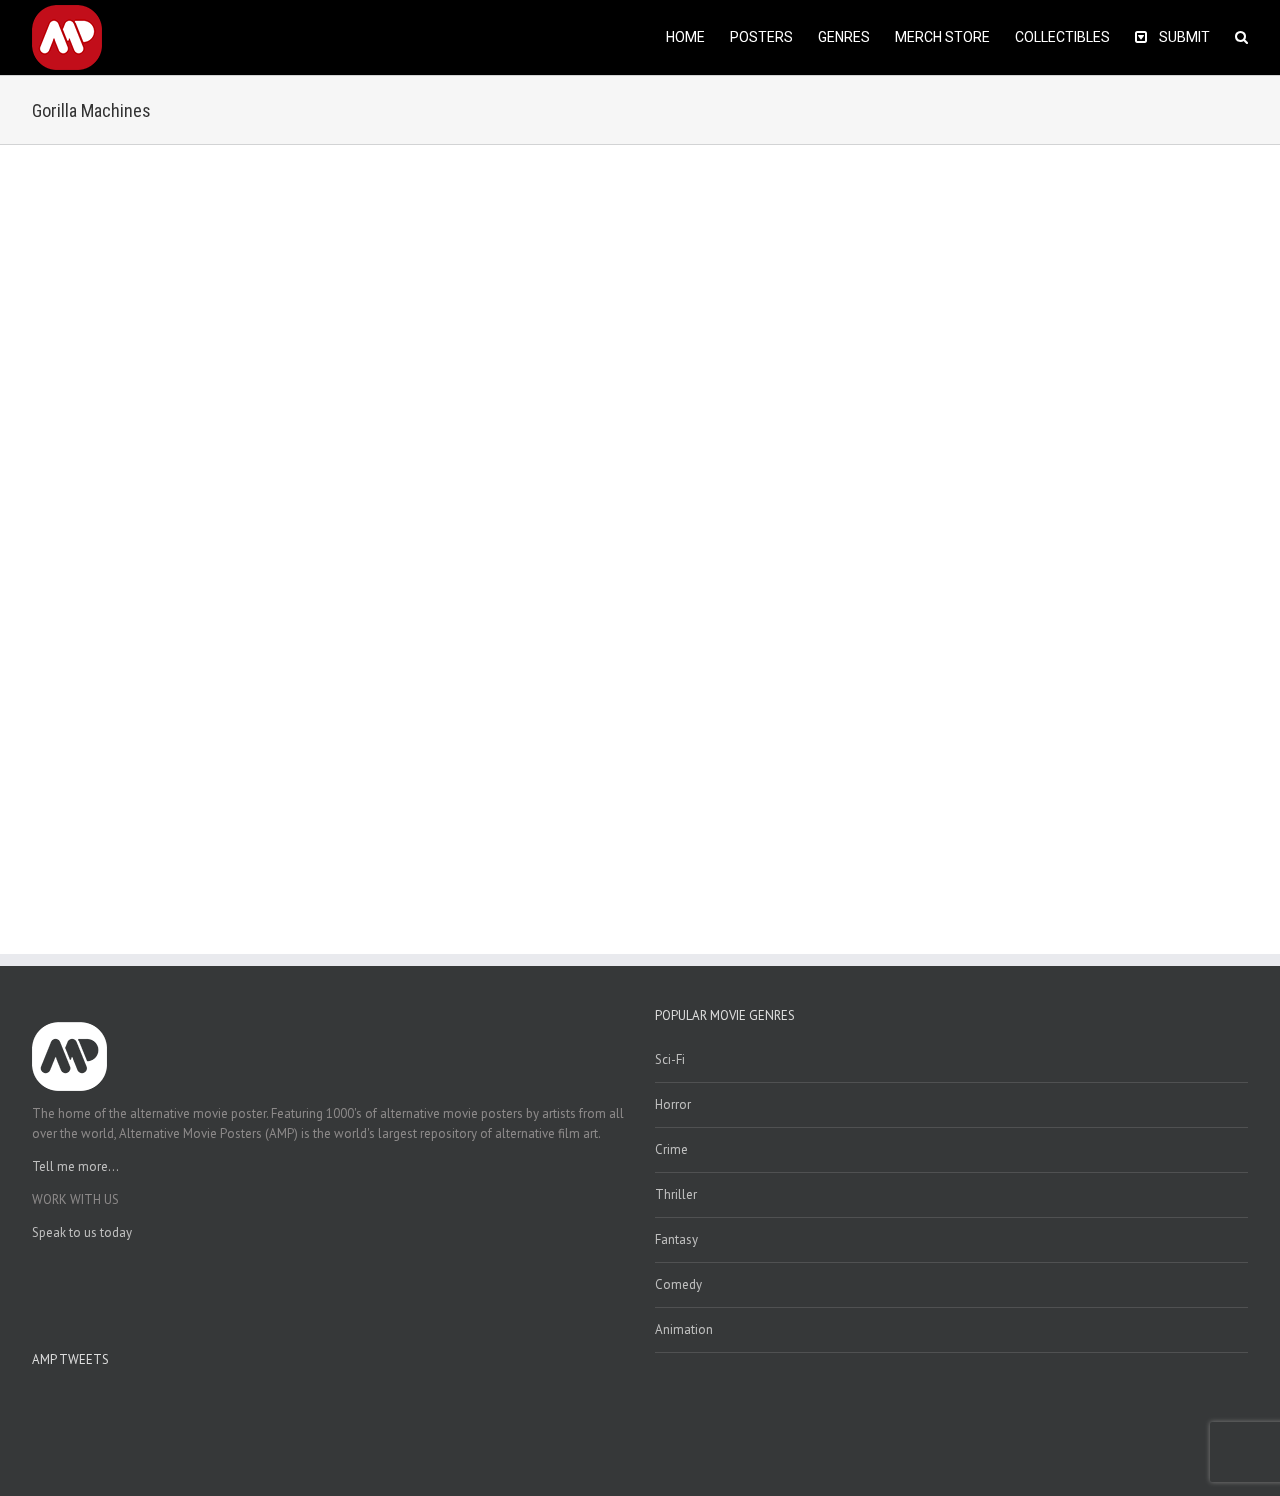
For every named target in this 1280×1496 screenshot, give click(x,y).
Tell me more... (75, 1166)
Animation (684, 1329)
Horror (673, 1104)
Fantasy (676, 1239)
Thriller (676, 1194)
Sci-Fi (670, 1059)
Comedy (678, 1284)
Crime (671, 1149)
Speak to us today (82, 1232)
